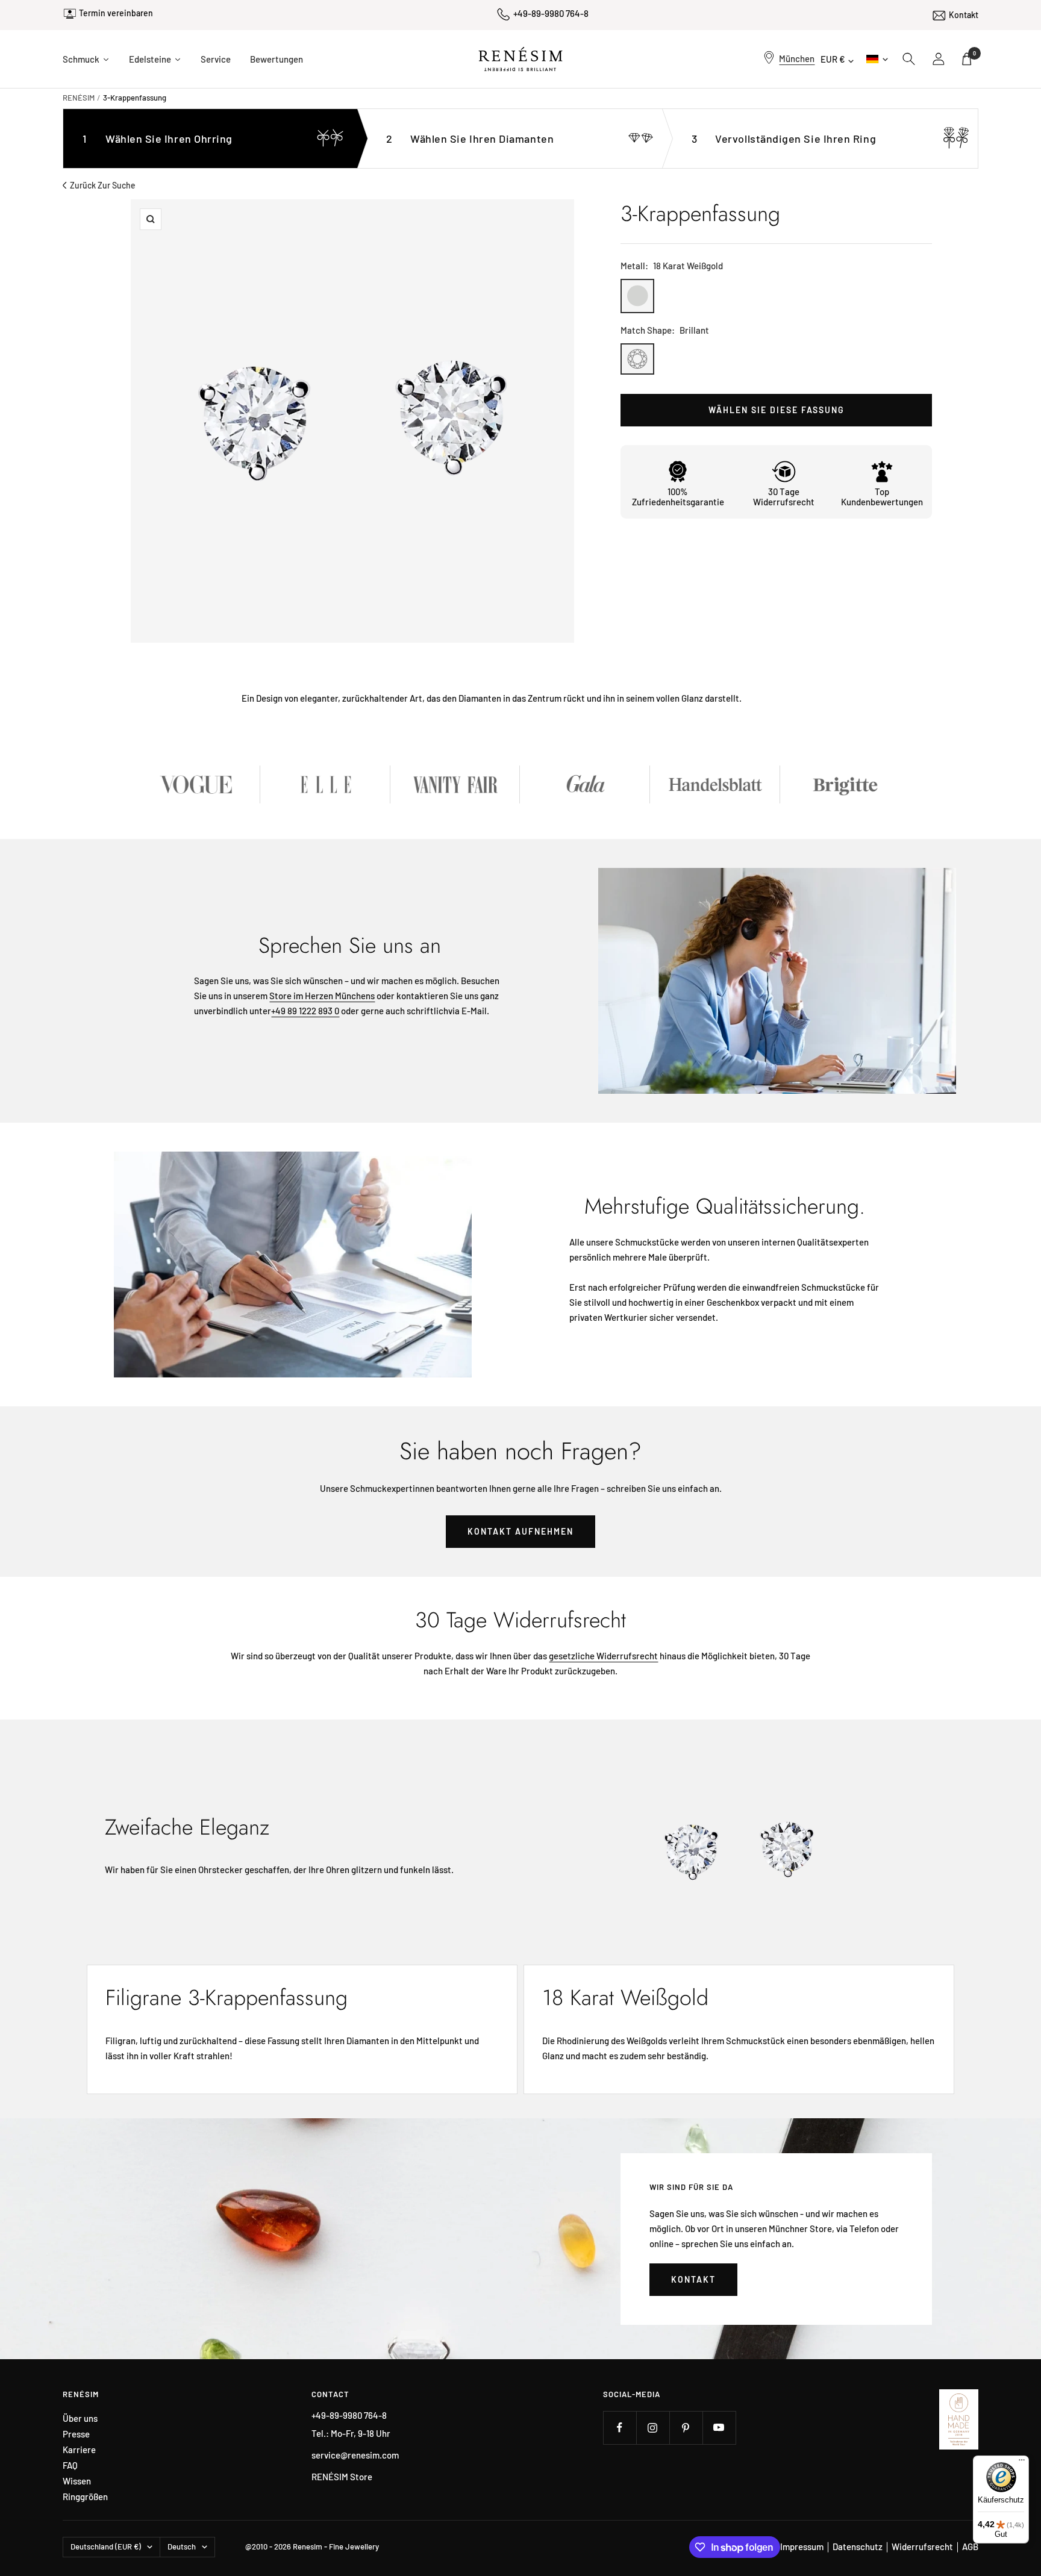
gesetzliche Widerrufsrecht (603, 1656)
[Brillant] (637, 359)
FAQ (70, 2465)
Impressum (802, 2546)
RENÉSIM (79, 98)
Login (939, 59)
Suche (909, 59)
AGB (970, 2546)
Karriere (79, 2450)
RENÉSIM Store (342, 2477)
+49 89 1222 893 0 (305, 1011)
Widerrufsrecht (922, 2546)
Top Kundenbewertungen (882, 497)
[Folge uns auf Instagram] (653, 2428)
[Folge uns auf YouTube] (719, 2428)
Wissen (77, 2481)
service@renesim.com (355, 2455)
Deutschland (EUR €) (106, 2546)
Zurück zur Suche (103, 185)
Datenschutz (858, 2546)
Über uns (80, 2419)
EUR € (833, 59)
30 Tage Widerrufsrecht (784, 497)
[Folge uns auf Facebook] (620, 2428)
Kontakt (964, 15)
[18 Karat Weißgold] (637, 296)
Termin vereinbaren (116, 13)
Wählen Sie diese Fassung (777, 410)
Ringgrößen (85, 2497)
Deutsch (876, 59)
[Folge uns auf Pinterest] (686, 2428)
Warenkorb (974, 53)
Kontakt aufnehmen (520, 1531)
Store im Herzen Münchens (322, 996)
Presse (76, 2434)
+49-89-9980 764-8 (551, 13)
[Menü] (1022, 2463)
